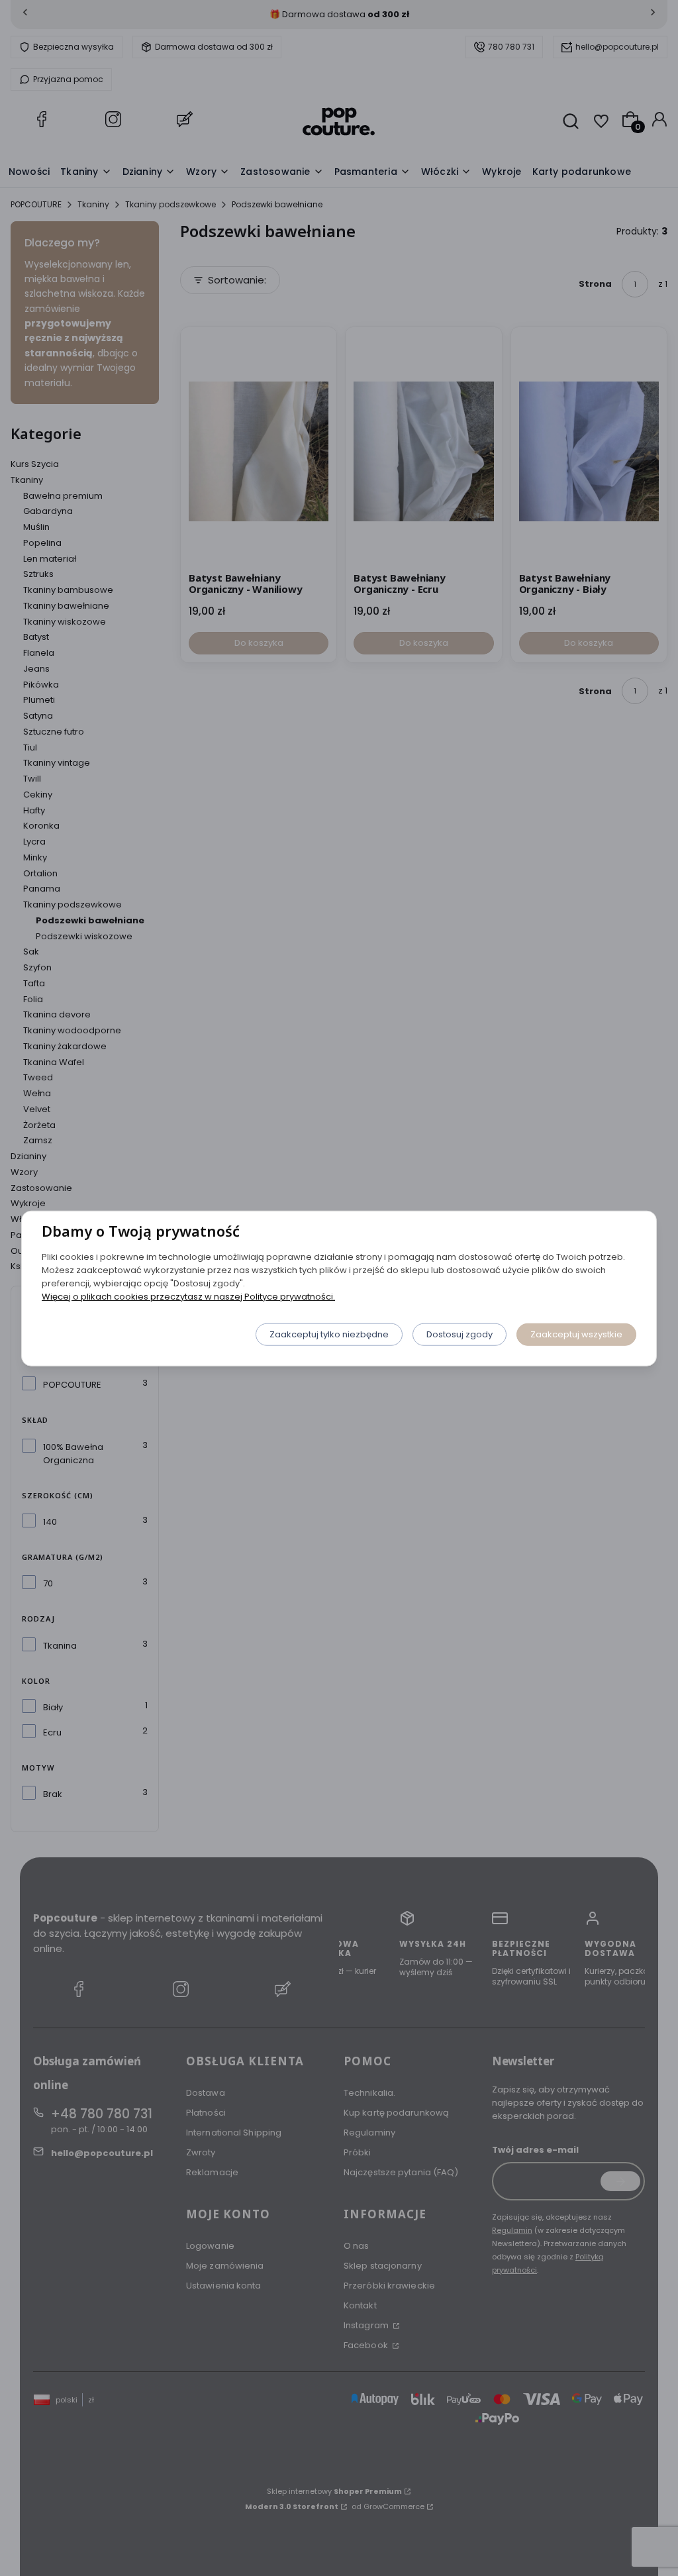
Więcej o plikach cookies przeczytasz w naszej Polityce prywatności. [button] (188, 1296)
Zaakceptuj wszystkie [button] (576, 1334)
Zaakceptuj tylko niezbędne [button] (329, 1334)
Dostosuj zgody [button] (460, 1334)
